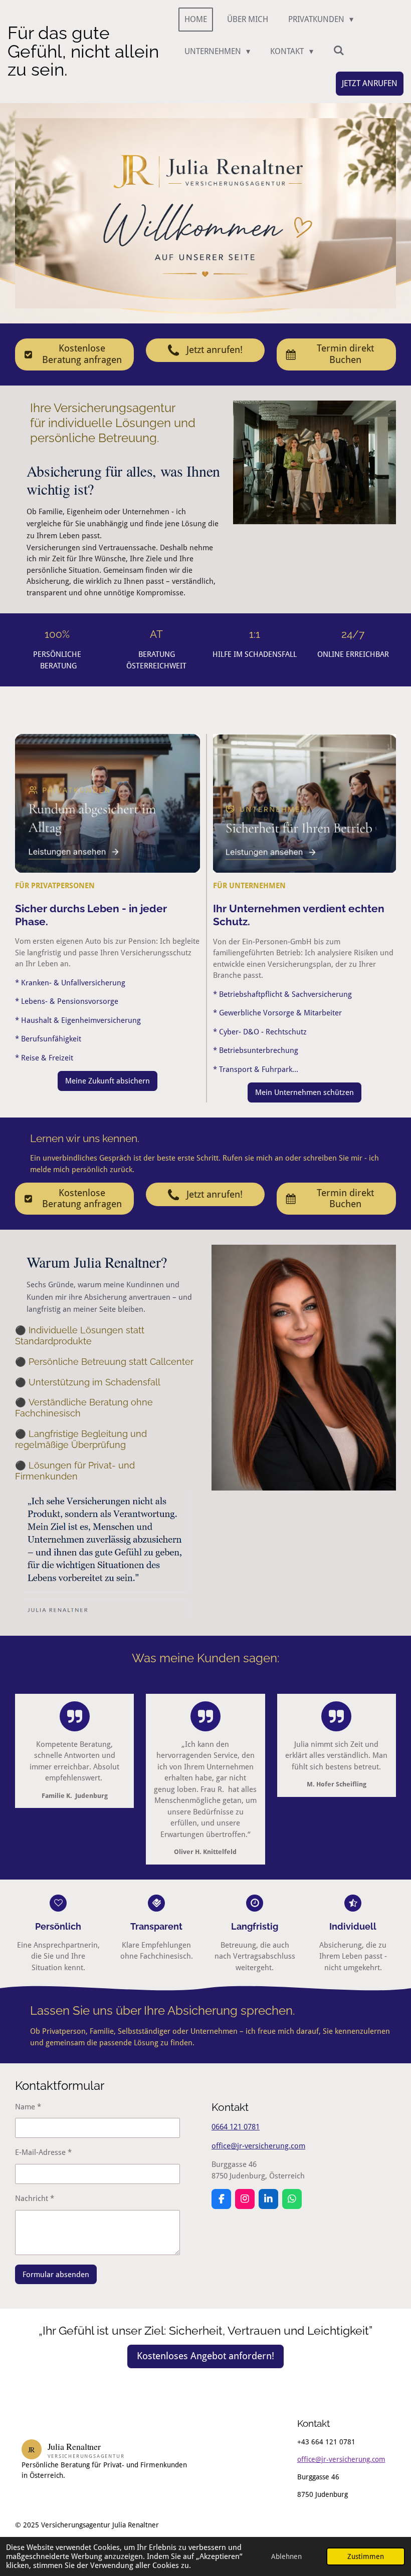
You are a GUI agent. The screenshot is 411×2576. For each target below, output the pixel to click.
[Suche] (339, 50)
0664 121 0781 (236, 2127)
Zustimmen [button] (366, 2556)
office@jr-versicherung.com (258, 2146)
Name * (28, 2107)
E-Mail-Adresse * (43, 2152)
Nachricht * (35, 2198)
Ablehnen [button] (286, 2556)
